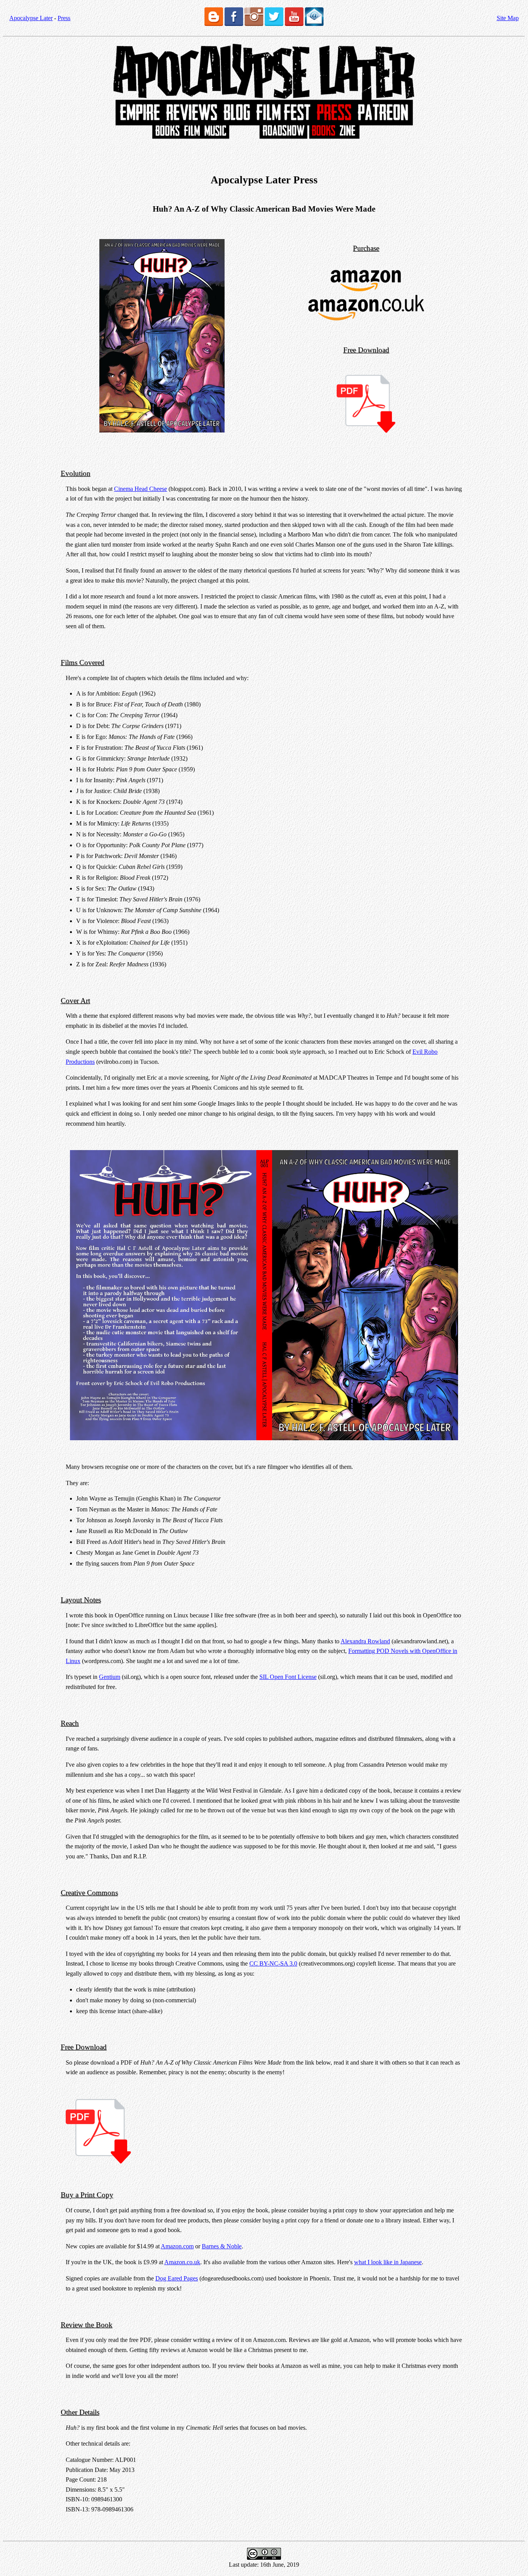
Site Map (508, 18)
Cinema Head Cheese (141, 489)
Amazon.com (177, 2246)
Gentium (110, 1677)
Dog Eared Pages (177, 2278)
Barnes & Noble (222, 2246)
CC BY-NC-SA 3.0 (273, 1963)
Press (64, 18)
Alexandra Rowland (365, 1641)
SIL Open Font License (288, 1677)
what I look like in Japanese (388, 2262)
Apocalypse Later (31, 18)
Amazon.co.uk (182, 2262)
